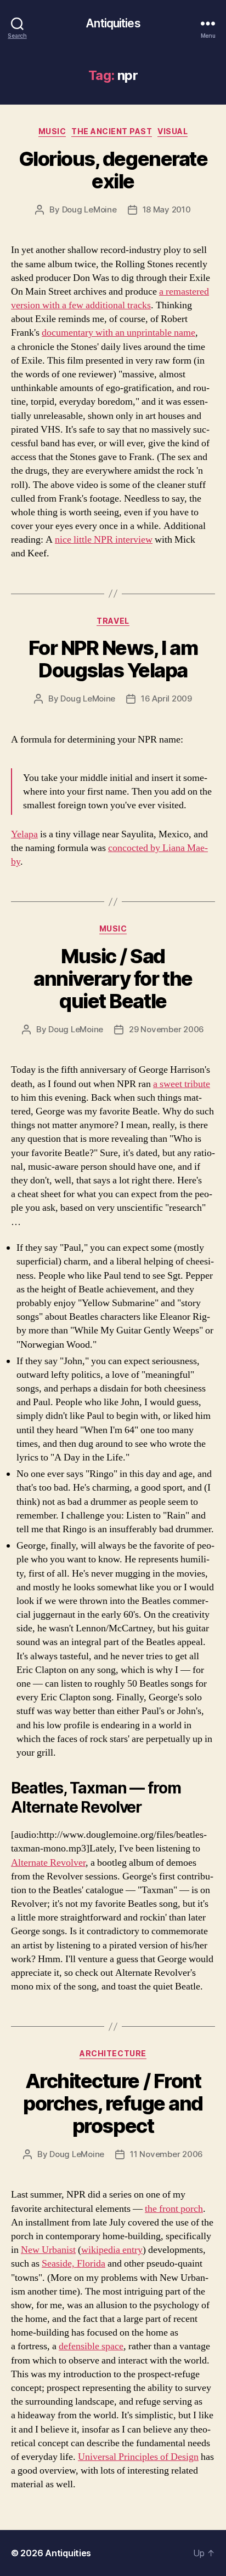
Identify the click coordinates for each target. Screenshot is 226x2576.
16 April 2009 (166, 698)
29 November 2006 (166, 1029)
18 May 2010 (167, 209)
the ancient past (112, 131)
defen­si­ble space (91, 2346)
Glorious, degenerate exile (113, 170)
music (52, 131)
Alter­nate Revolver (48, 1863)
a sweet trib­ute (182, 1084)
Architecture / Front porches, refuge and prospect (113, 2103)
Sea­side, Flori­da (74, 2264)
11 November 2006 (166, 2154)
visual (173, 131)
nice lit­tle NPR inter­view (104, 540)
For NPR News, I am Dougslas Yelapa (113, 659)
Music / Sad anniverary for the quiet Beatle (113, 979)
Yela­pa (24, 834)
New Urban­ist (48, 2250)
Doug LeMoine (89, 209)
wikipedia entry (112, 2250)
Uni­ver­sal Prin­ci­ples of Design (138, 2457)
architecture (113, 2053)
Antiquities (113, 23)
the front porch (174, 2209)
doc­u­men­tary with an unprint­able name (118, 333)
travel (113, 621)
